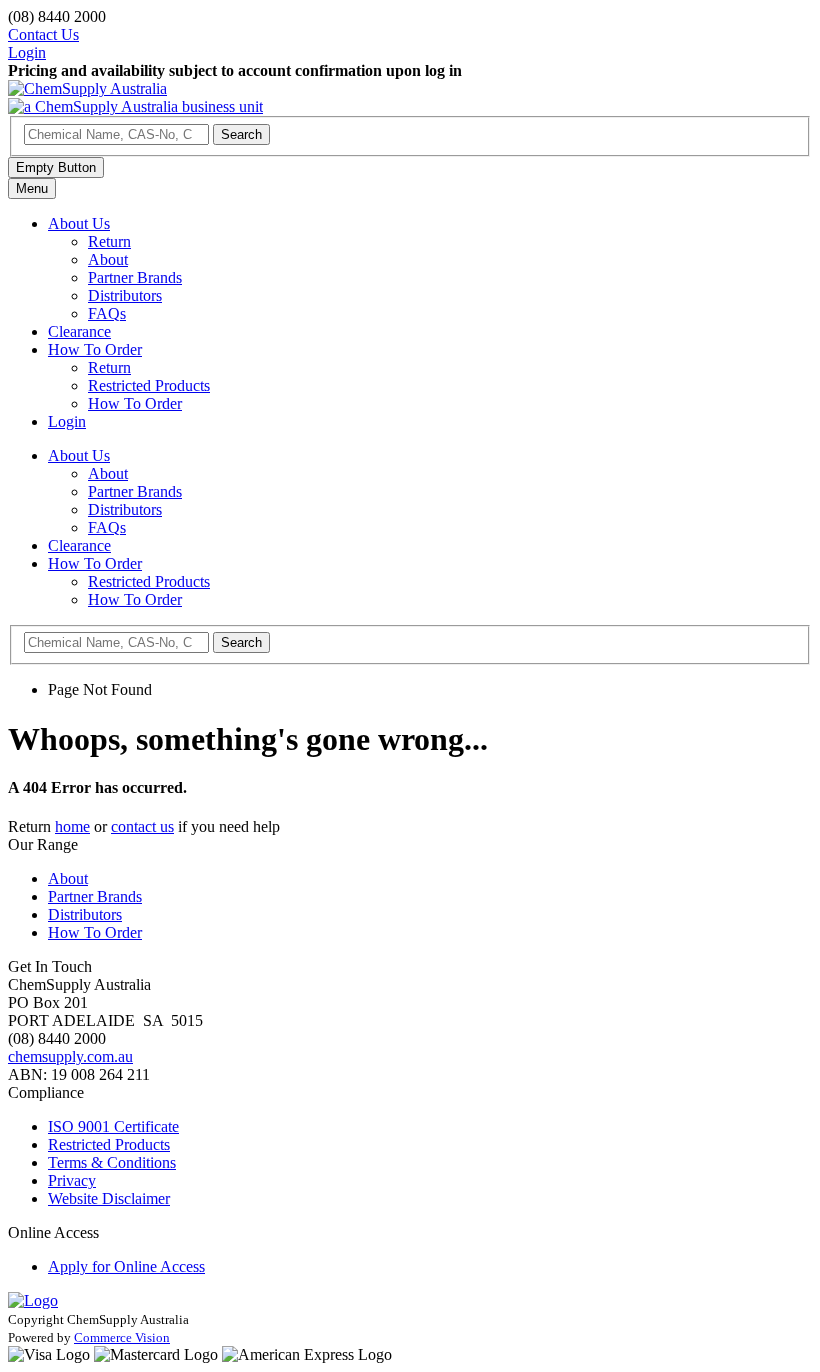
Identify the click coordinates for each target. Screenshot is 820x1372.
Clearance (79, 331)
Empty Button (56, 167)
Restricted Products (149, 385)
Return (109, 241)
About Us (79, 223)
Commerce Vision (122, 1337)
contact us (142, 826)
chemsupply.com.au (70, 1056)
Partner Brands (135, 277)
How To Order (95, 349)
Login (67, 421)
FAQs (107, 313)
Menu (32, 188)
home (72, 826)
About (108, 259)
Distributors (125, 295)
